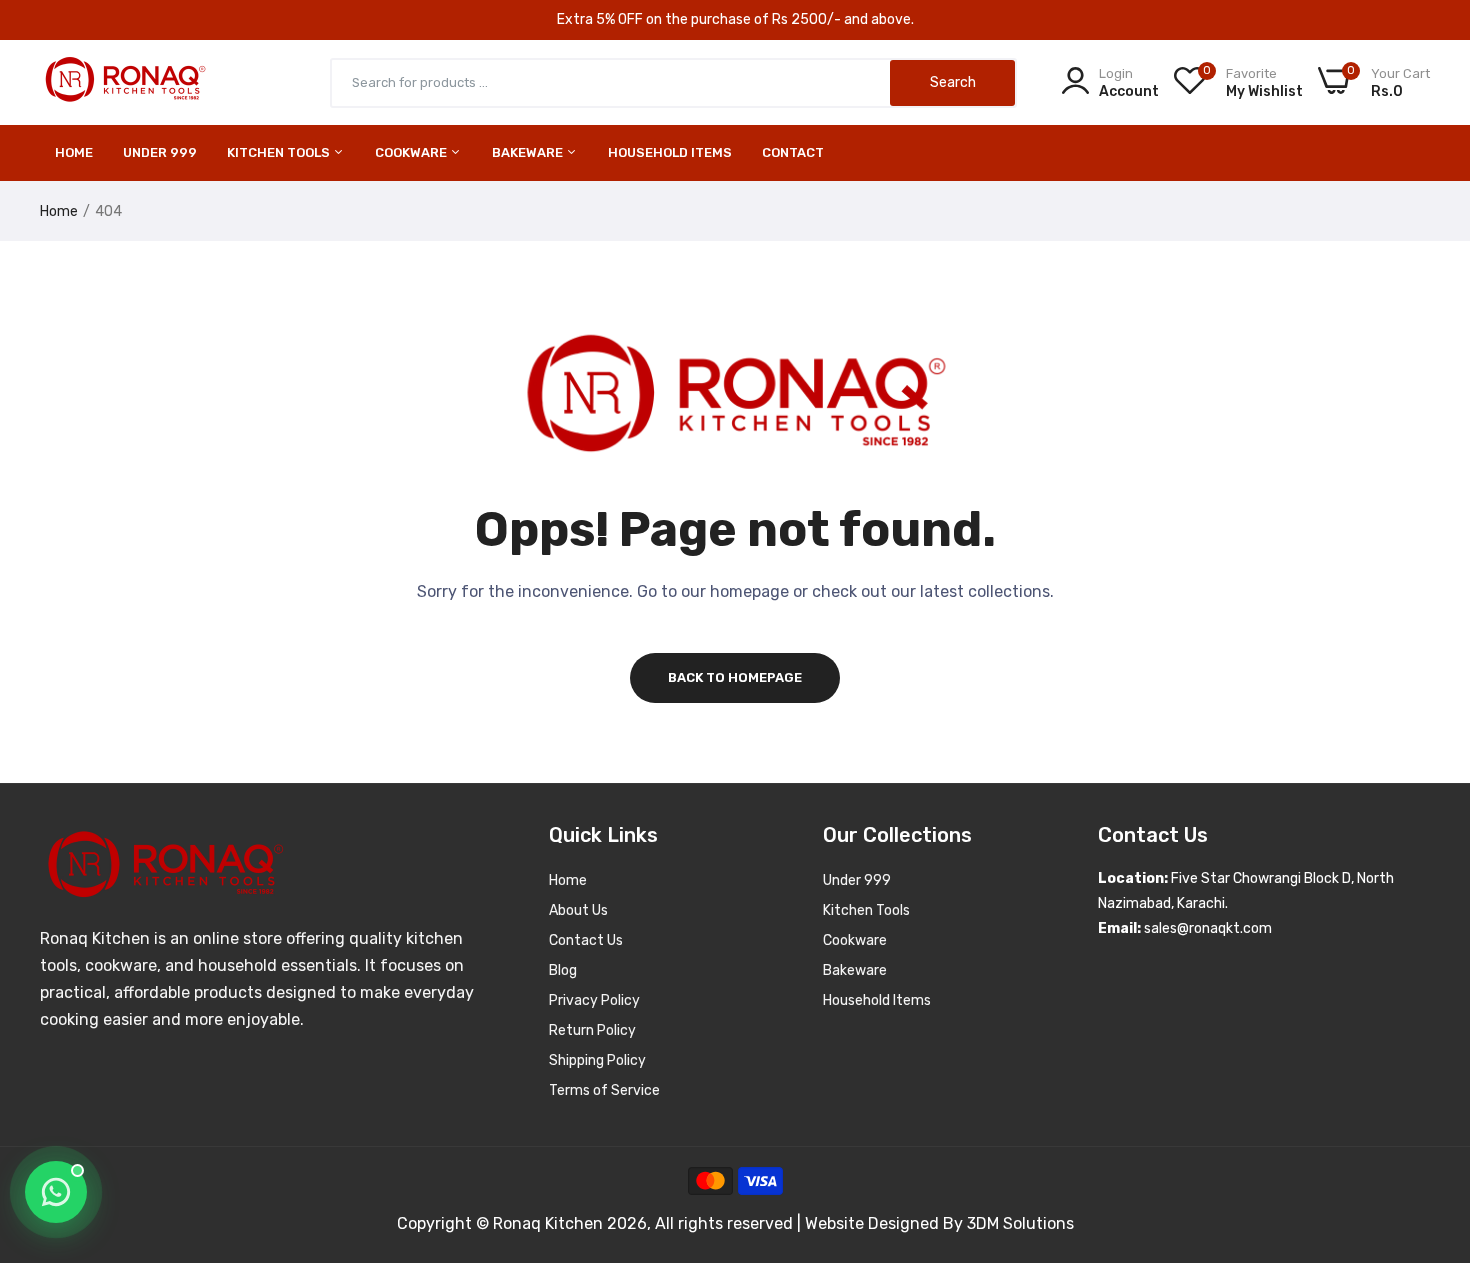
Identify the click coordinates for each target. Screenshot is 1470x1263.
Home (74, 152)
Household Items (670, 152)
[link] (1430, 1118)
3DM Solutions (1020, 1223)
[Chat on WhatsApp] (56, 1192)
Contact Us (586, 940)
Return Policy (592, 1030)
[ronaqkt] (125, 82)
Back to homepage (735, 677)
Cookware (412, 152)
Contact (793, 152)
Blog (563, 970)
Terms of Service (604, 1090)
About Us (578, 910)
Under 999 (857, 880)
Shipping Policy (597, 1060)
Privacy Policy (594, 1000)
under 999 (160, 152)
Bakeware (529, 152)
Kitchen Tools (280, 152)
